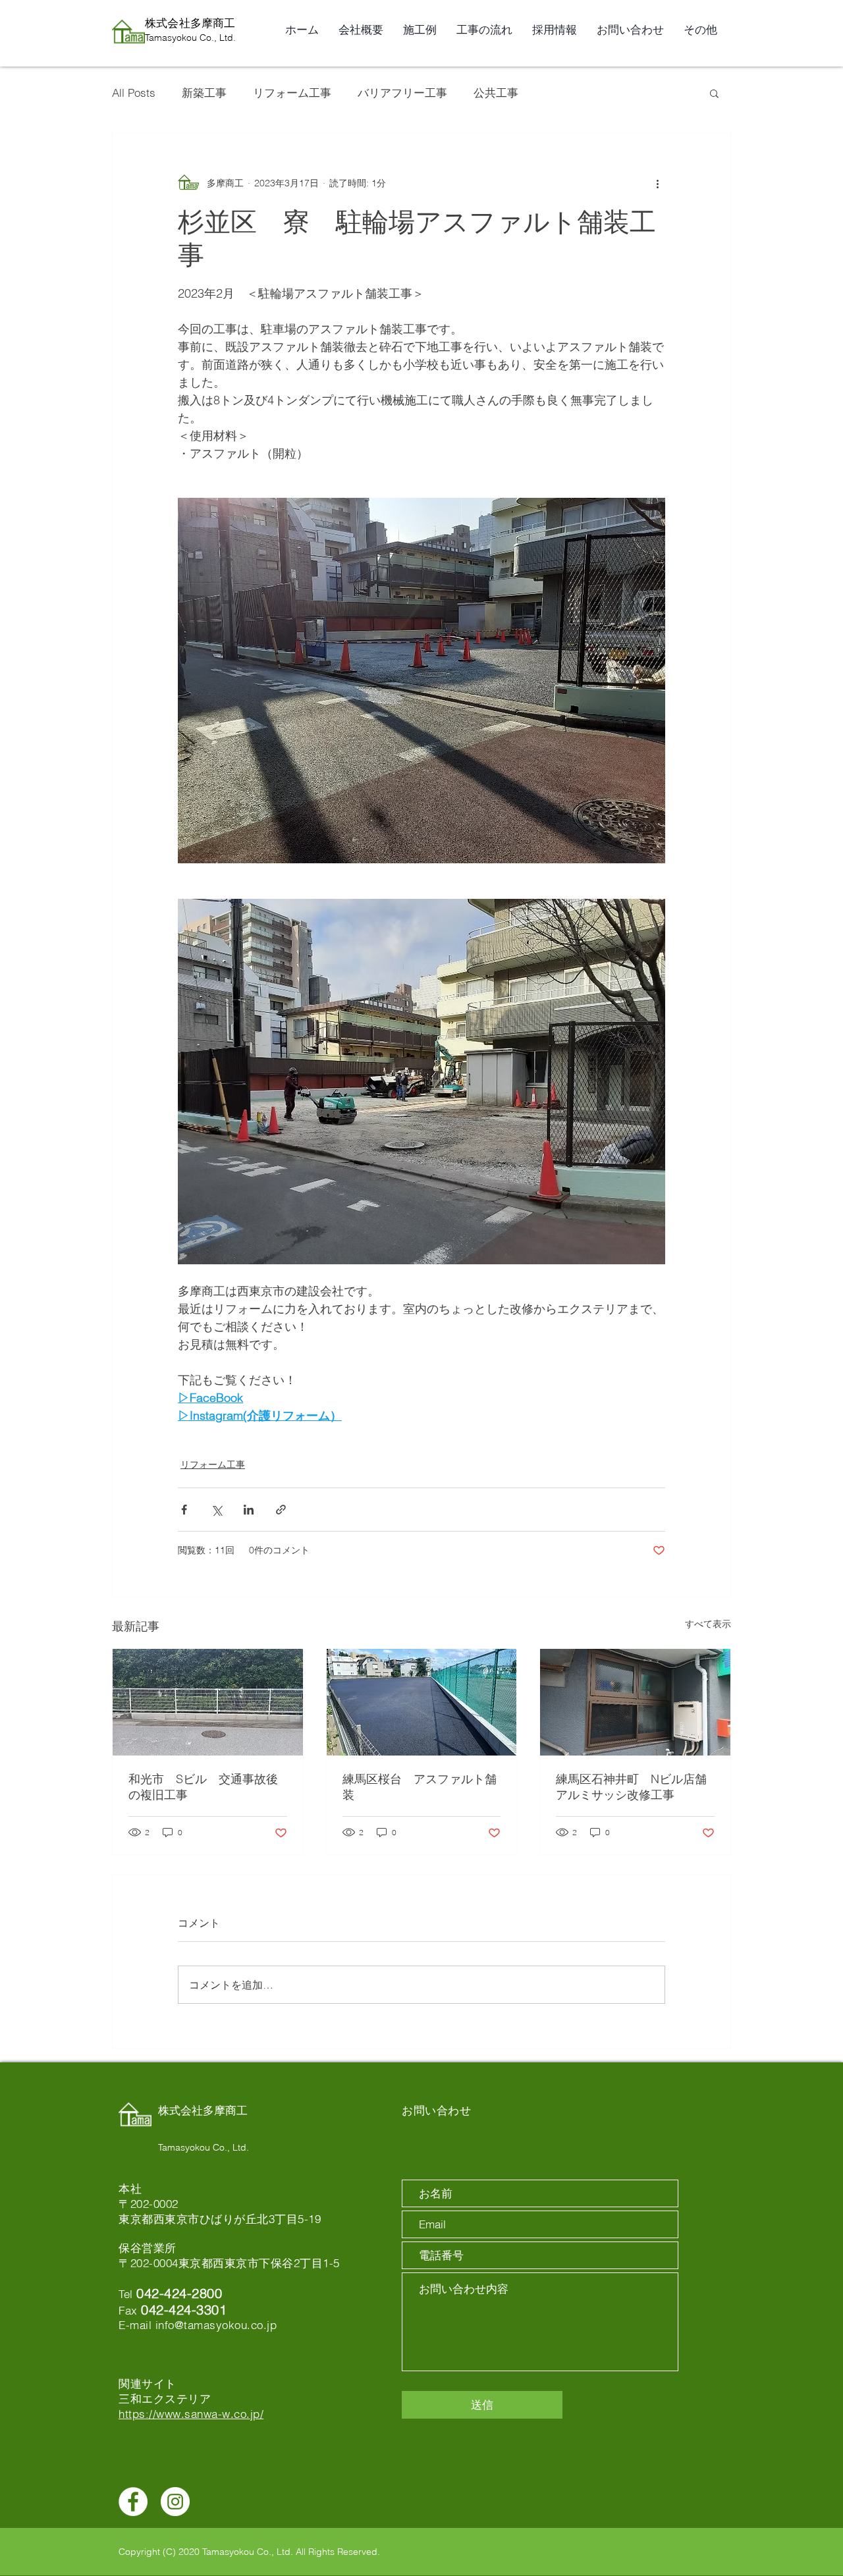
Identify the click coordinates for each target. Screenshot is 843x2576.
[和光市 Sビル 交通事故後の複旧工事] (208, 1702)
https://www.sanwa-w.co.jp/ (191, 2414)
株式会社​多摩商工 (190, 23)
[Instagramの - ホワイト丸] (175, 2502)
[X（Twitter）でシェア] (216, 1510)
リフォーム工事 (292, 93)
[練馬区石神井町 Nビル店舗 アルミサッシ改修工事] (635, 1702)
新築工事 (204, 93)
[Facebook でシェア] (184, 1510)
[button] (714, 93)
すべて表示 (708, 1624)
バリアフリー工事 (402, 93)
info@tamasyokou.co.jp (216, 2325)
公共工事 (496, 93)
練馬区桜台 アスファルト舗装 (420, 1787)
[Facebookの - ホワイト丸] (133, 2502)
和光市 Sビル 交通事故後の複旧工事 (203, 1787)
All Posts (134, 93)
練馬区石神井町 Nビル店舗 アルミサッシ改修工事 (635, 1787)
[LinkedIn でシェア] (249, 1510)
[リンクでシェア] (281, 1510)
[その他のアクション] (657, 183)
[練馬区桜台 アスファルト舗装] (422, 1702)
